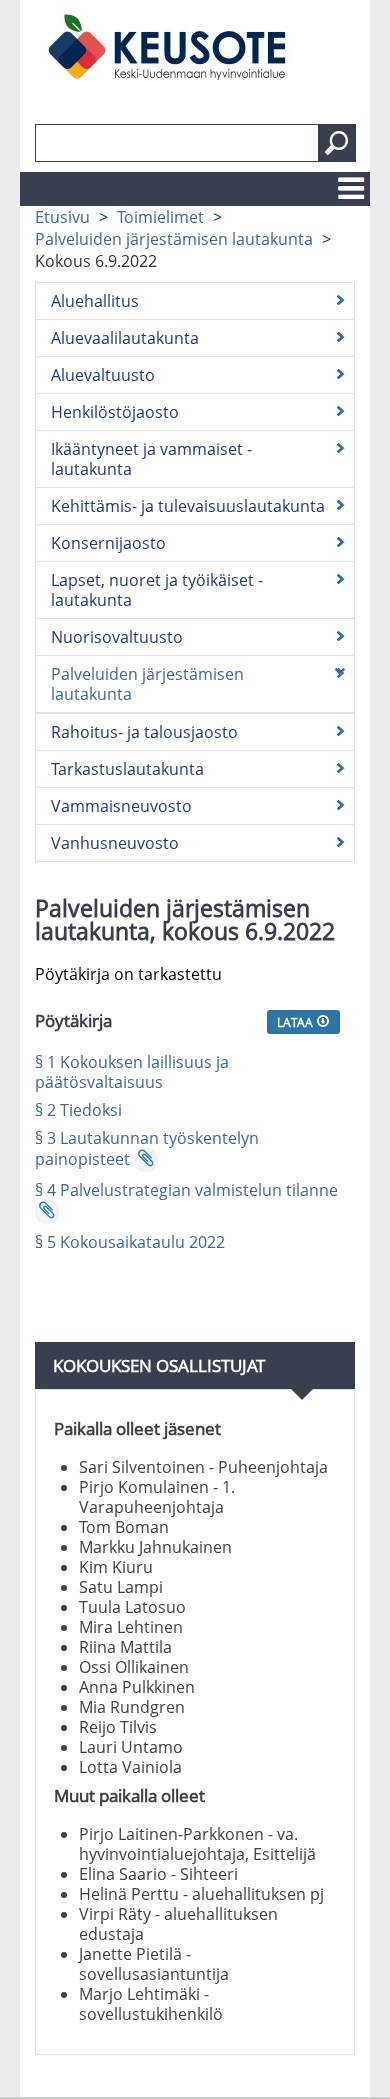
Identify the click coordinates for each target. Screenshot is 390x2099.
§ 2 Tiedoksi (78, 1110)
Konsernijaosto (108, 543)
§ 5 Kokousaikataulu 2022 (130, 1242)
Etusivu (62, 217)
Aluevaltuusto (103, 375)
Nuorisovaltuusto (117, 637)
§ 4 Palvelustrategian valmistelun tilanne (186, 1190)
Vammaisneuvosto (121, 806)
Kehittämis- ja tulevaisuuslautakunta (188, 506)
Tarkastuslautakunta (127, 769)
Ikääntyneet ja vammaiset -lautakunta (151, 459)
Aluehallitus (95, 301)
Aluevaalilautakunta (125, 338)
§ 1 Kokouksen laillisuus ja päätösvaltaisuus (132, 1072)
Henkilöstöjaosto (115, 412)
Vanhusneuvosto (115, 843)
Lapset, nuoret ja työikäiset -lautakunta (157, 590)
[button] (337, 143)
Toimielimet (160, 217)
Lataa (296, 1022)
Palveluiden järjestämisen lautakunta (174, 239)
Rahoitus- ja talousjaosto (144, 732)
